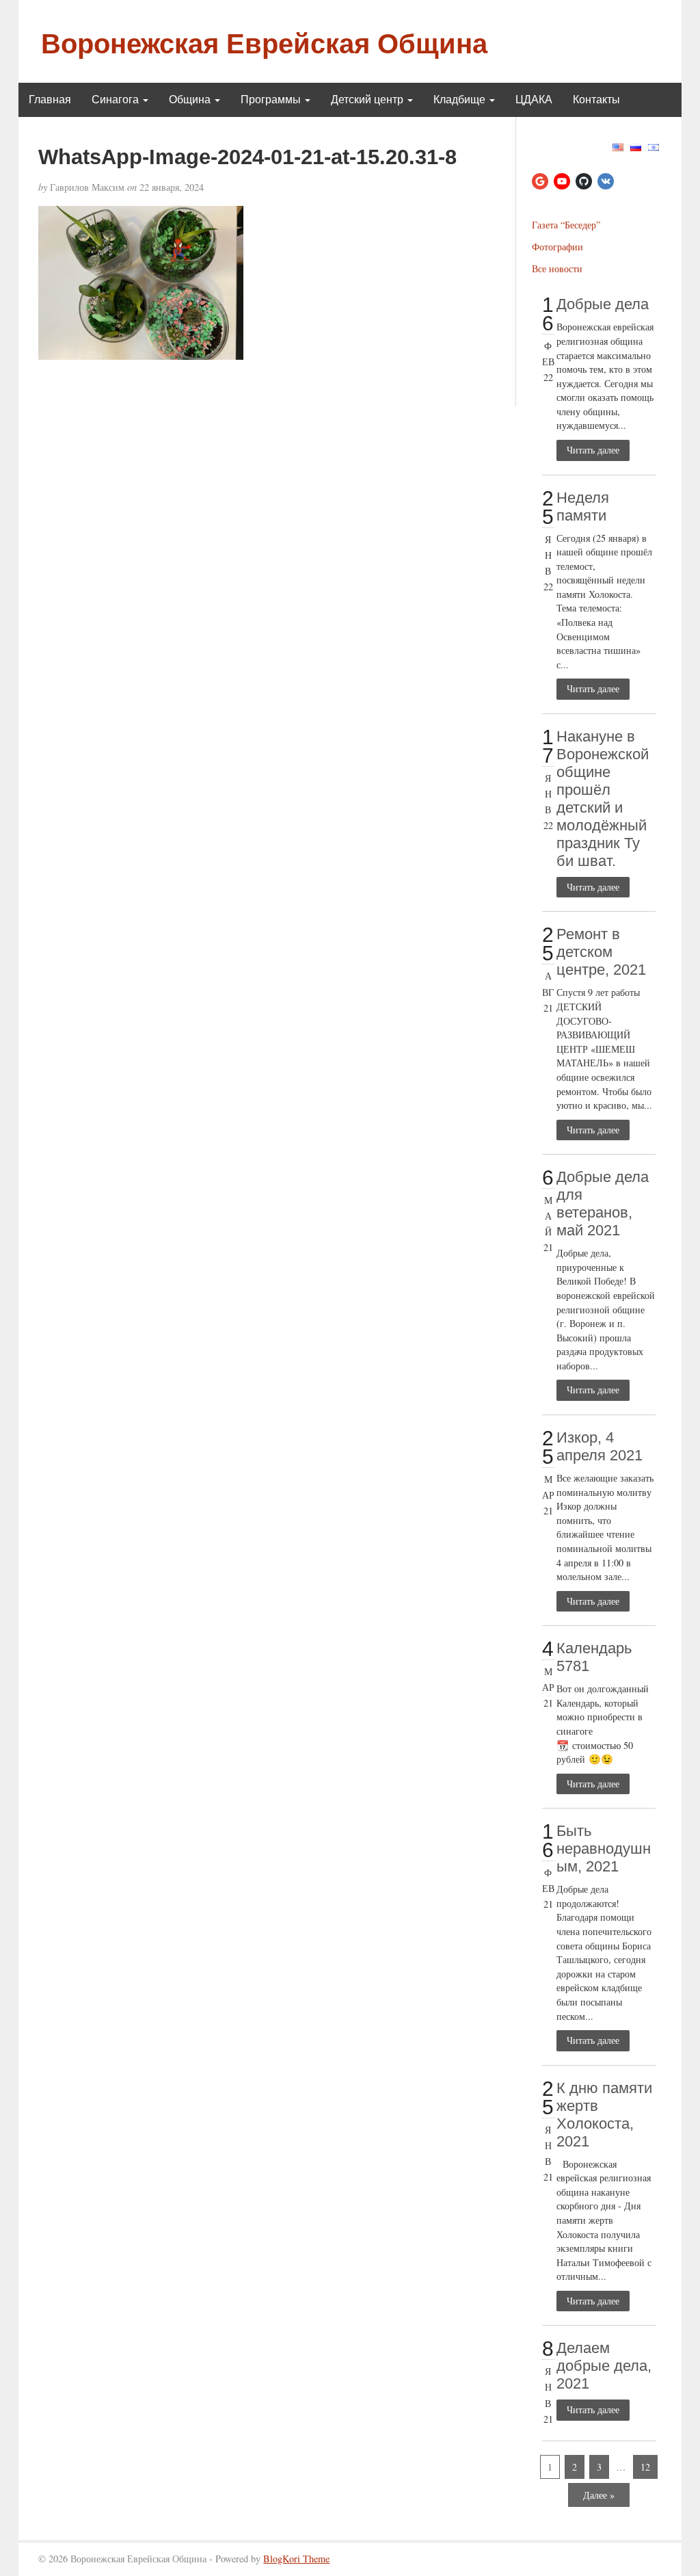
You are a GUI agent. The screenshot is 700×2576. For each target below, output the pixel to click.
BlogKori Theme (296, 2559)
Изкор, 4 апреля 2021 (600, 1446)
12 (645, 2467)
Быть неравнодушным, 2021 (604, 1849)
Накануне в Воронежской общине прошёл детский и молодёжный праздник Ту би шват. (603, 799)
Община (191, 100)
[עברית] (654, 145)
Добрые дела (603, 304)
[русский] (636, 145)
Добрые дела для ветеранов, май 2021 (603, 1204)
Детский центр (368, 100)
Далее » (599, 2495)
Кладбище (461, 100)
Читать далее (593, 450)
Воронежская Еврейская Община (264, 44)
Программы (272, 100)
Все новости (557, 268)
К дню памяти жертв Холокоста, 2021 (604, 2115)
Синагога (117, 100)
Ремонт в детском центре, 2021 (601, 952)
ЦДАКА (534, 100)
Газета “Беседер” (566, 225)
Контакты (596, 100)
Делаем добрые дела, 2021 (604, 2366)
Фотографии (557, 247)
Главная (50, 100)
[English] (618, 145)
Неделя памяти (583, 507)
